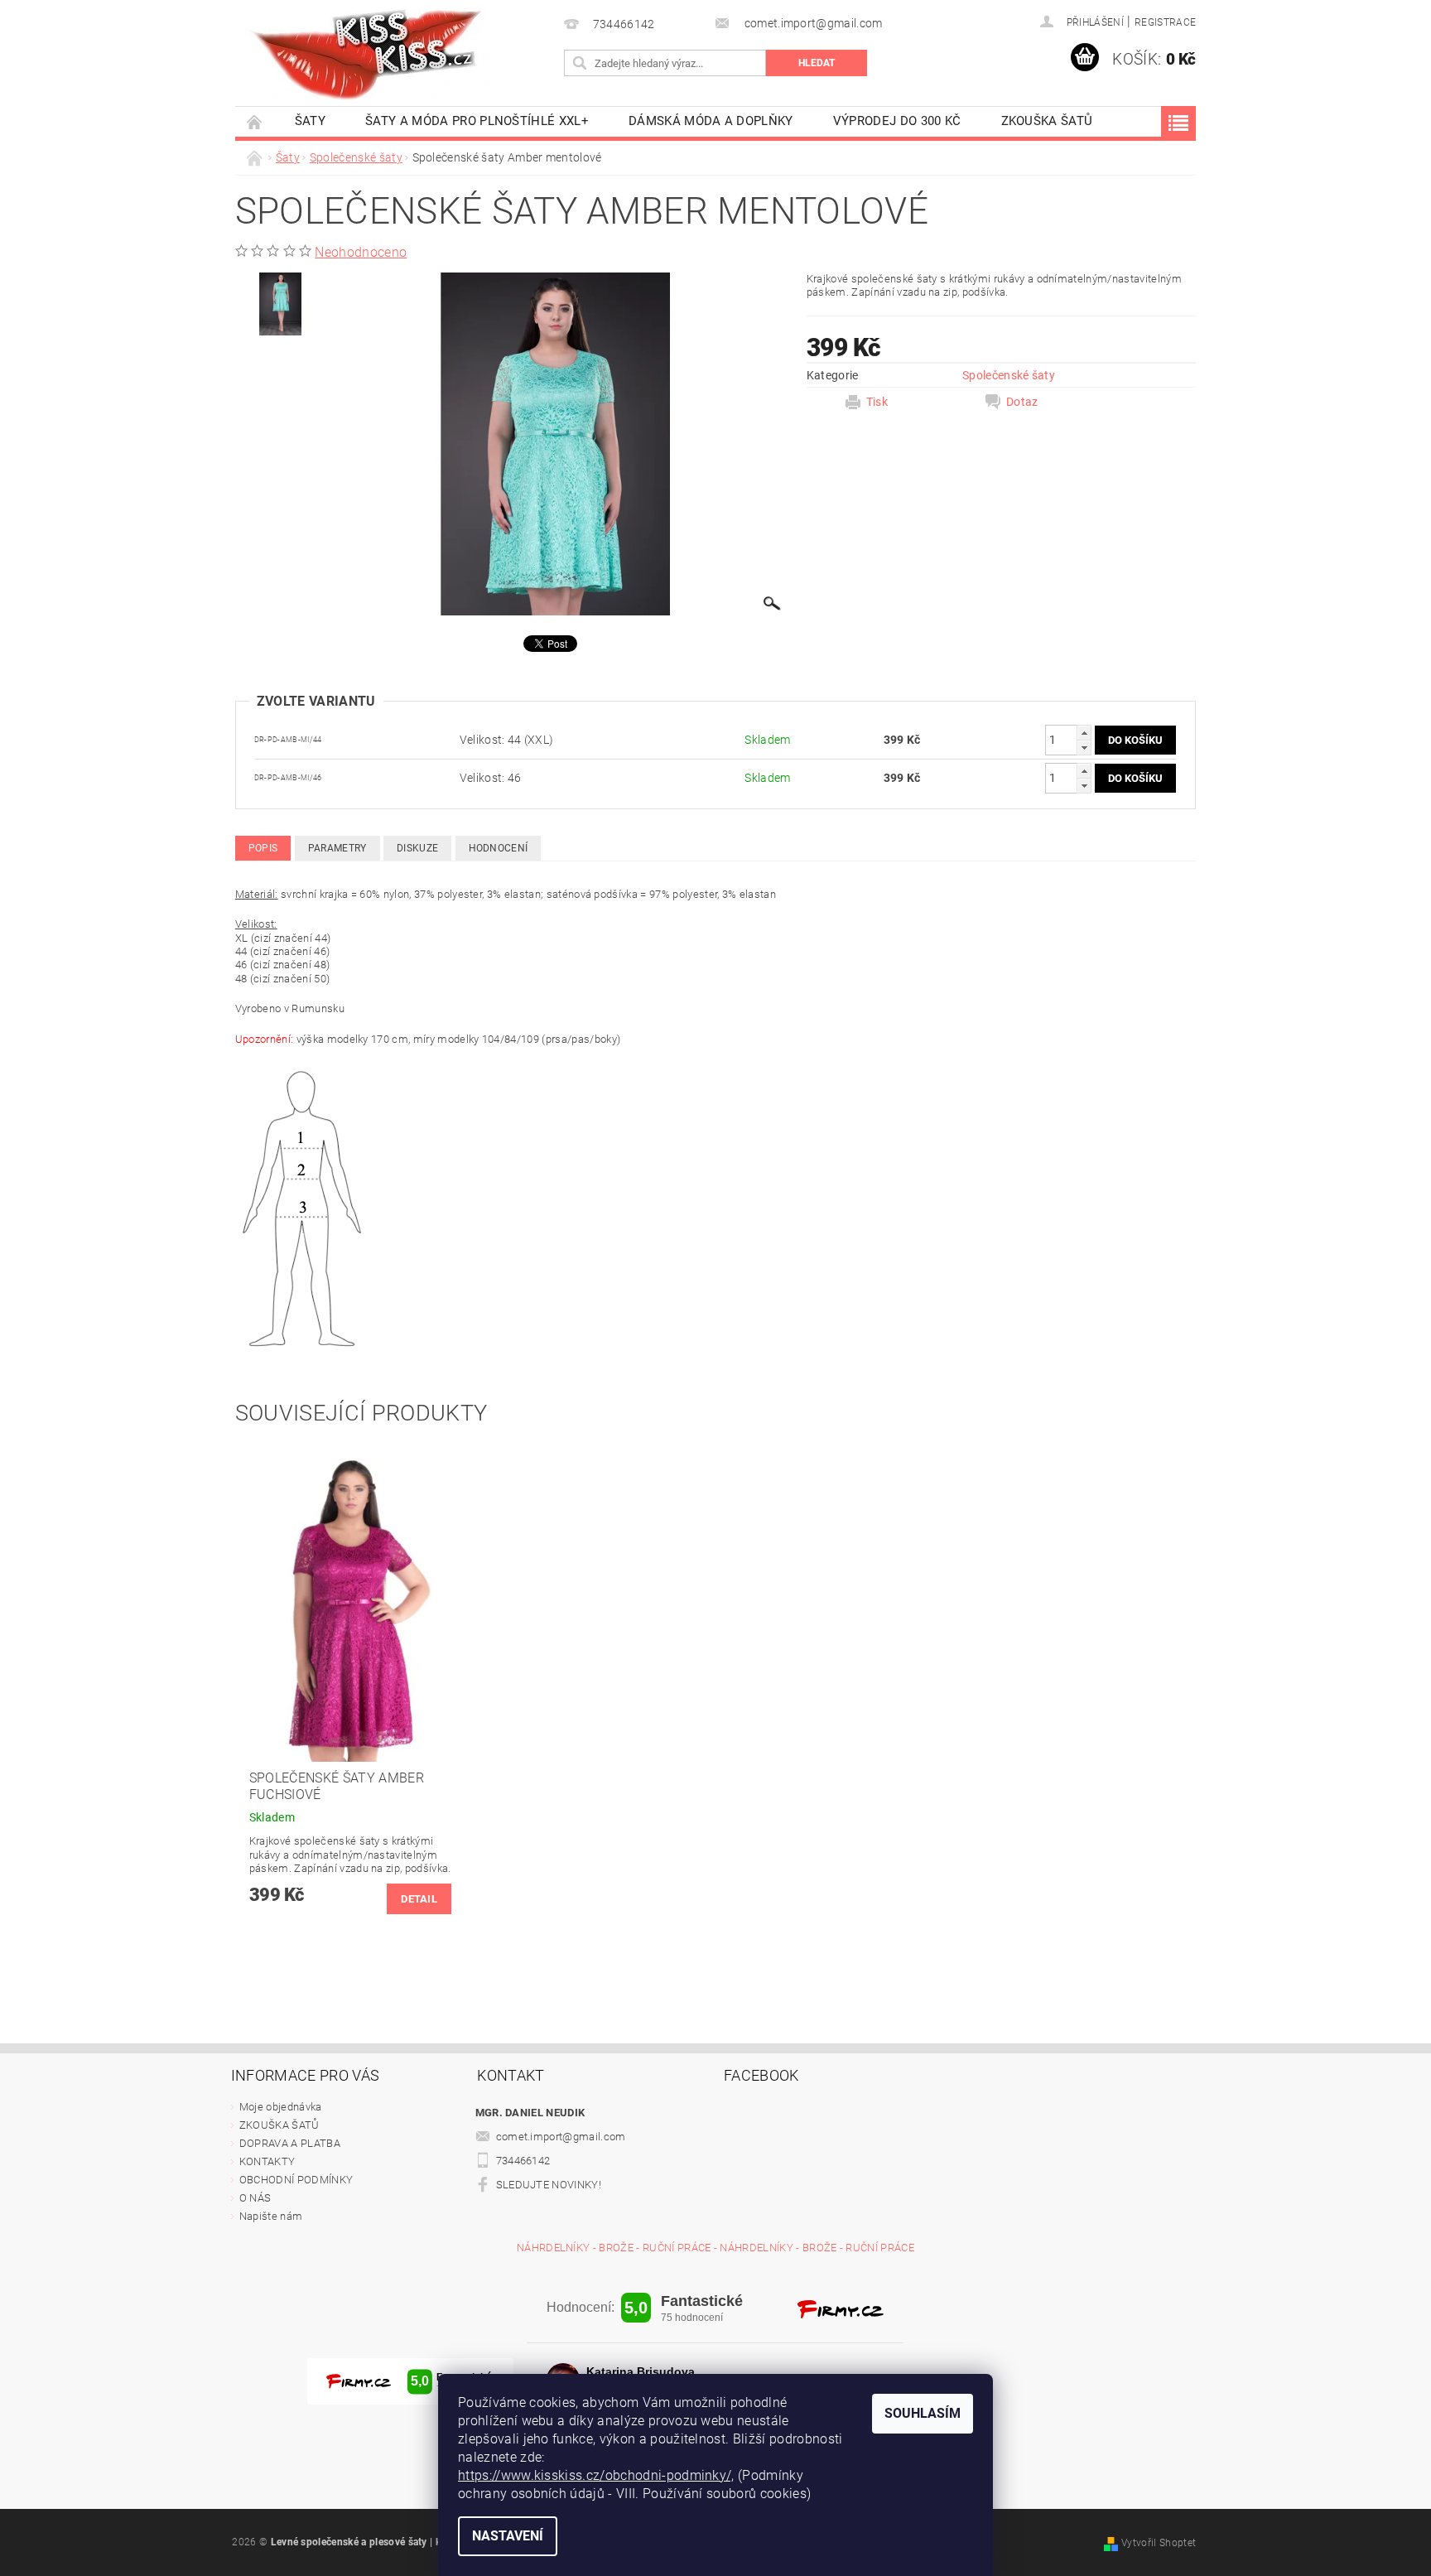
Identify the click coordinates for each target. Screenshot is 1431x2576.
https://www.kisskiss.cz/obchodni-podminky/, (596, 2475)
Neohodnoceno (361, 252)
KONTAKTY (267, 2161)
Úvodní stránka (255, 121)
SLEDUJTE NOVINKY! (549, 2185)
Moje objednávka (281, 2107)
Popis (263, 848)
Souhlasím (923, 2413)
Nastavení (508, 2536)
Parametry (337, 848)
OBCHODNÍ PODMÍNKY (296, 2180)
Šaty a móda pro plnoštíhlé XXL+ (477, 121)
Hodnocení (499, 848)
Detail (419, 1899)
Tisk (877, 402)
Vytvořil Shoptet (1159, 2543)
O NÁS (255, 2198)
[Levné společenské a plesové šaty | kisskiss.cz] (368, 54)
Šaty (310, 121)
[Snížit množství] (1084, 748)
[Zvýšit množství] (1084, 733)
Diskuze (417, 848)
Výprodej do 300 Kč (897, 121)
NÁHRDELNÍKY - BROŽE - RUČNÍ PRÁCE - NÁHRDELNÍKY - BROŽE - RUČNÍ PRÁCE (715, 2248)
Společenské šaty (1009, 375)
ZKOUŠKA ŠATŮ (1047, 121)
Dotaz (1022, 402)
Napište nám (271, 2216)
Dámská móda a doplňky (711, 121)
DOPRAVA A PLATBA (290, 2143)
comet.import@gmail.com (561, 2137)
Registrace (1165, 22)
